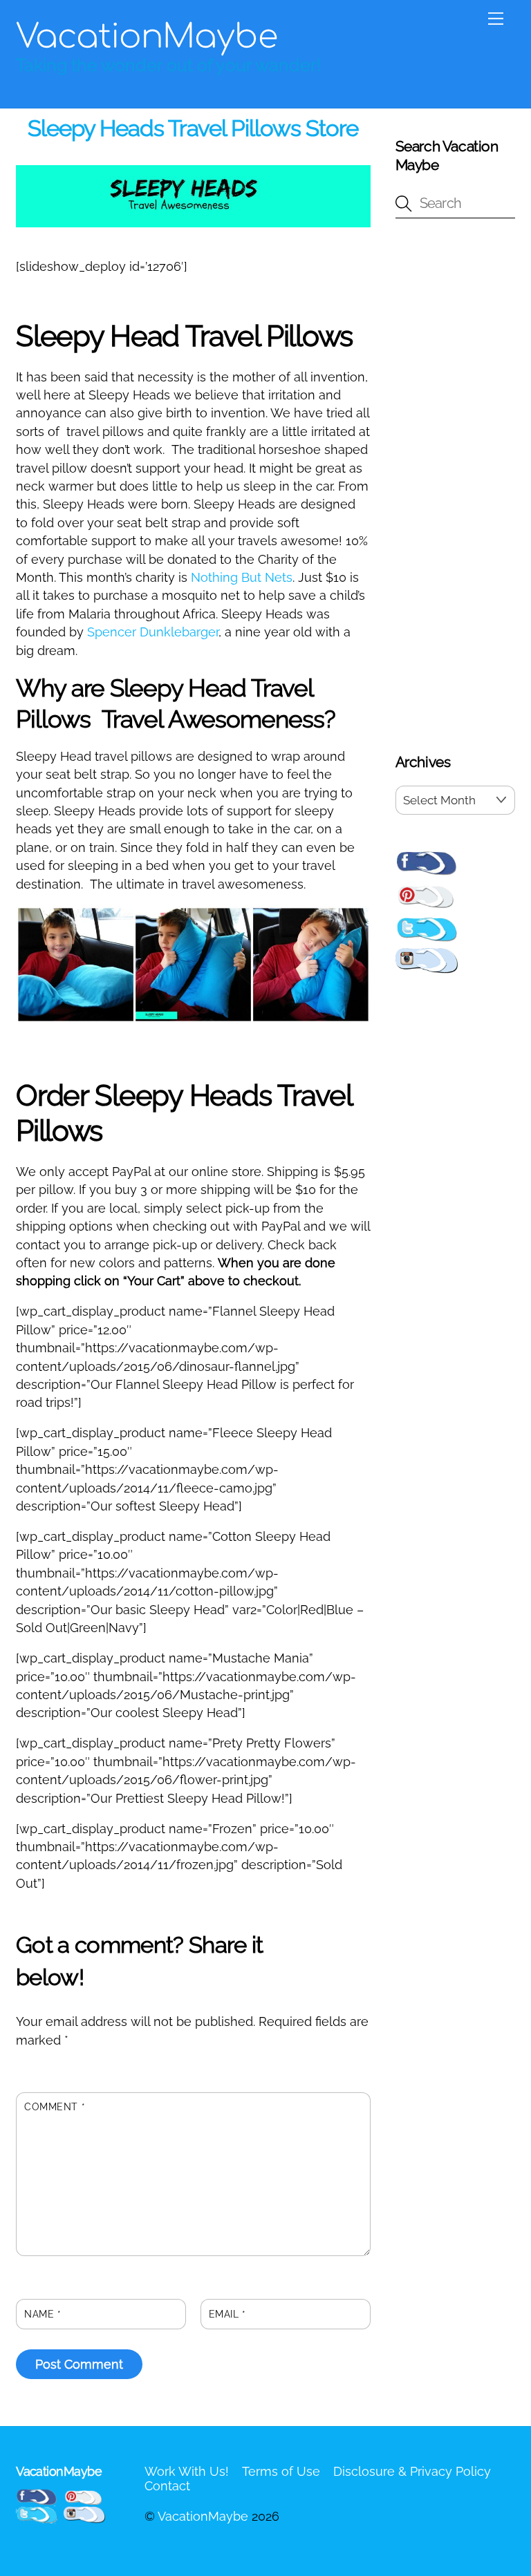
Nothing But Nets (242, 577)
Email (227, 2314)
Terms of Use (281, 2471)
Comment (55, 2107)
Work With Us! (187, 2471)
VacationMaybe (203, 2516)
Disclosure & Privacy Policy (412, 2471)
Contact (167, 2486)
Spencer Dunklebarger (153, 632)
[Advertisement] (455, 489)
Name (43, 2314)
